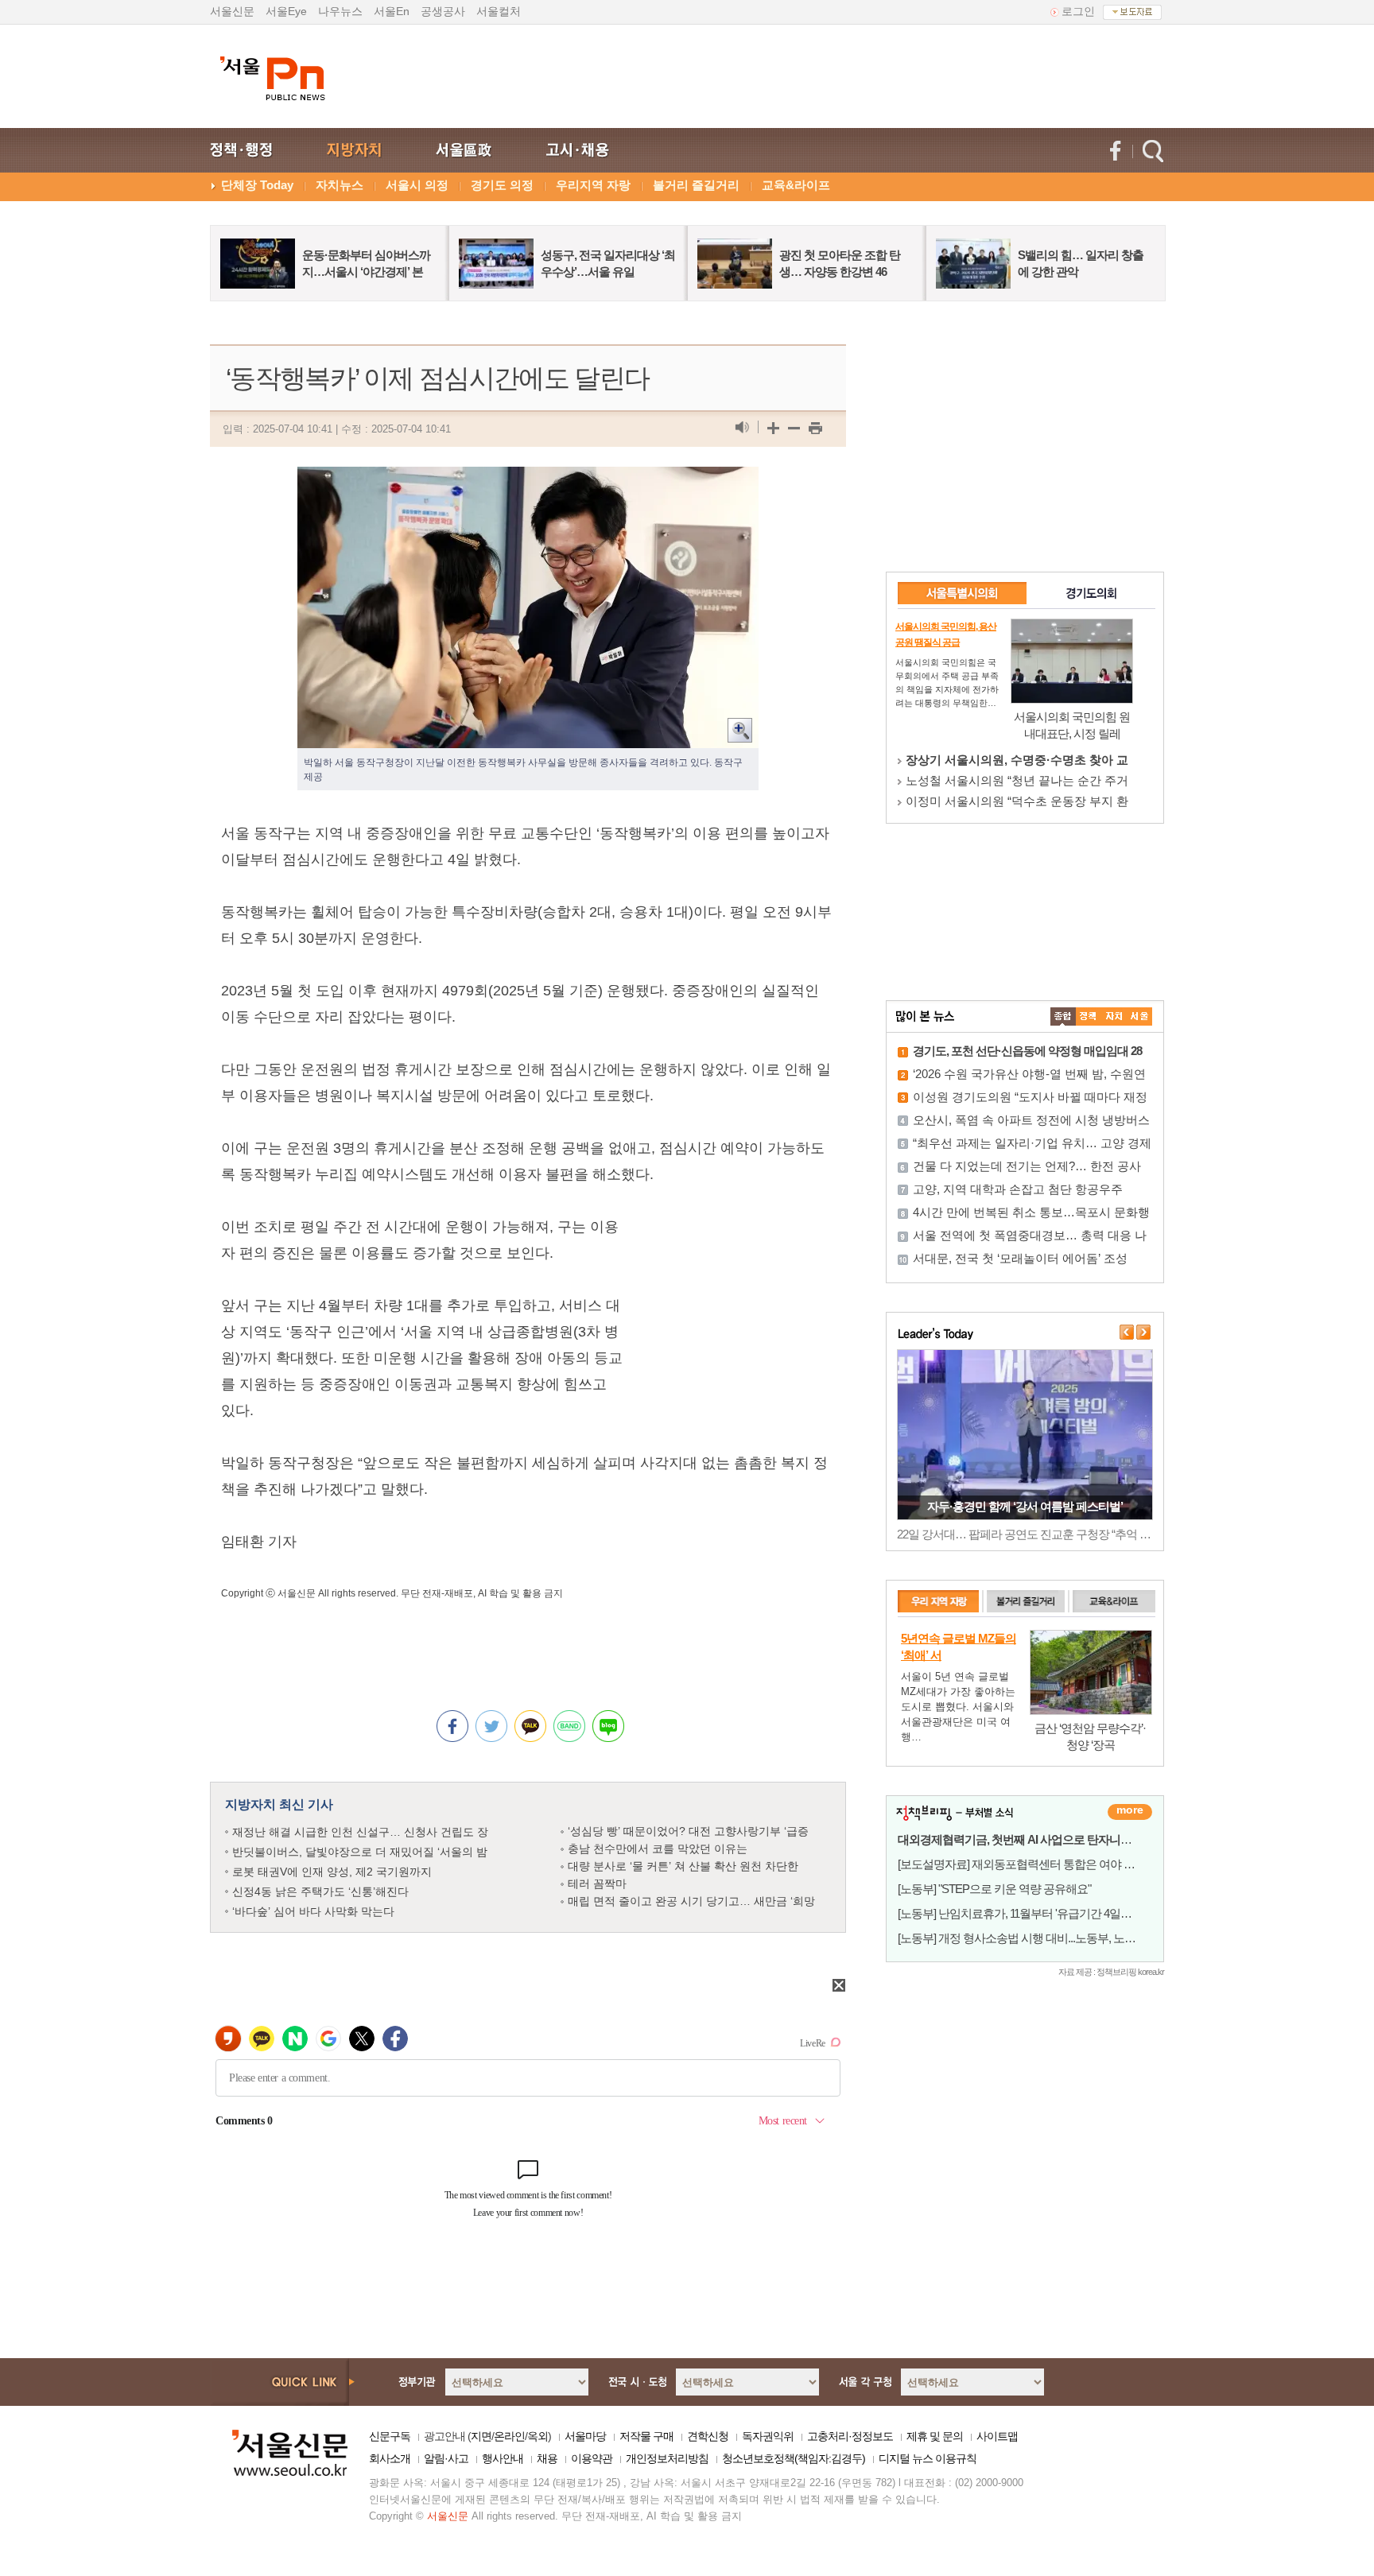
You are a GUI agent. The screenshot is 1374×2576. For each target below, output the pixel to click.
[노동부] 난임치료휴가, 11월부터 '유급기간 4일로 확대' (1028, 1913)
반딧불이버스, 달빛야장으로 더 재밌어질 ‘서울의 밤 (360, 1852)
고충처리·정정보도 (850, 2436)
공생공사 (443, 11)
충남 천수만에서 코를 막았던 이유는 (658, 1849)
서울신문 (232, 11)
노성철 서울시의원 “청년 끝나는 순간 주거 (1017, 780)
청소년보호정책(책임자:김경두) (794, 2458)
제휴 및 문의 (935, 2436)
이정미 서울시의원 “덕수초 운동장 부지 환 (1017, 801)
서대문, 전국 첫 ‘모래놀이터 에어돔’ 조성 (1020, 1258)
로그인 (1078, 11)
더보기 (1130, 1812)
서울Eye (286, 11)
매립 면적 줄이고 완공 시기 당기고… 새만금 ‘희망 (691, 1901)
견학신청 (708, 2436)
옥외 (538, 2436)
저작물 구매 (646, 2436)
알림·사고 (446, 2458)
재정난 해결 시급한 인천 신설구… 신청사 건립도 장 (360, 1832)
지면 (481, 2436)
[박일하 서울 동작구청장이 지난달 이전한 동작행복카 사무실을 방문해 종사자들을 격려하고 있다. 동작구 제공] (528, 479)
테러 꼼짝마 (597, 1884)
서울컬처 (499, 11)
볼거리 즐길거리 (696, 185)
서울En (392, 11)
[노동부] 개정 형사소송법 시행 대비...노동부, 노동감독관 (1033, 1938)
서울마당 (585, 2436)
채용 (547, 2458)
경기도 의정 (502, 185)
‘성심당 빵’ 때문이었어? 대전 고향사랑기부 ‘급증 (688, 1831)
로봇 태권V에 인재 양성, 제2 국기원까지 (332, 1872)
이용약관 (592, 2458)
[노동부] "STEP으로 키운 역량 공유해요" (994, 1889)
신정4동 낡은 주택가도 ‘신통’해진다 (320, 1891)
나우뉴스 (340, 11)
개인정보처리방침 (667, 2458)
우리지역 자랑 (593, 185)
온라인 (509, 2436)
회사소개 (390, 2458)
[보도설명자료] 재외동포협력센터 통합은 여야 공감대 (1027, 1864)
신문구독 (390, 2436)
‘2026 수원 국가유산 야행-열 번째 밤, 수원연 (1029, 1074)
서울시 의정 (417, 185)
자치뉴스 (340, 185)
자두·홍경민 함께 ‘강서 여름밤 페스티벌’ (1025, 1506)
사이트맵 (997, 2436)
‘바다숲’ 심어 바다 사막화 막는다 (313, 1911)
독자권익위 (768, 2436)
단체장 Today (257, 185)
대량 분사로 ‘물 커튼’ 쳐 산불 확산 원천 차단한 (683, 1866)
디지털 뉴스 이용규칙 (928, 2458)
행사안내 (503, 2458)
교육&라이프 (796, 185)
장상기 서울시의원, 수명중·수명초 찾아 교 (1017, 760)
